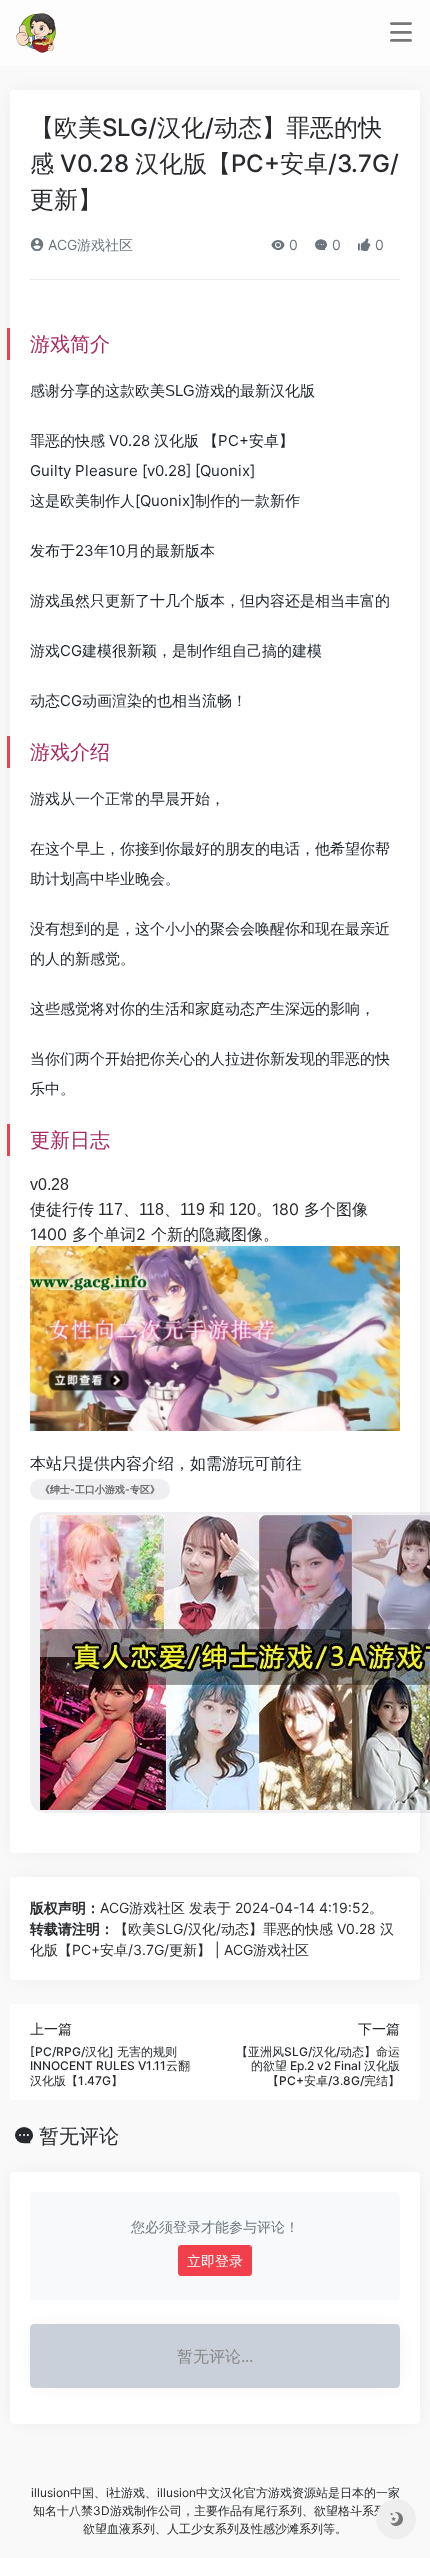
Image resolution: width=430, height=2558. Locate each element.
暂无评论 (79, 2136)
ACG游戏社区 (88, 244)
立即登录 (215, 2260)
